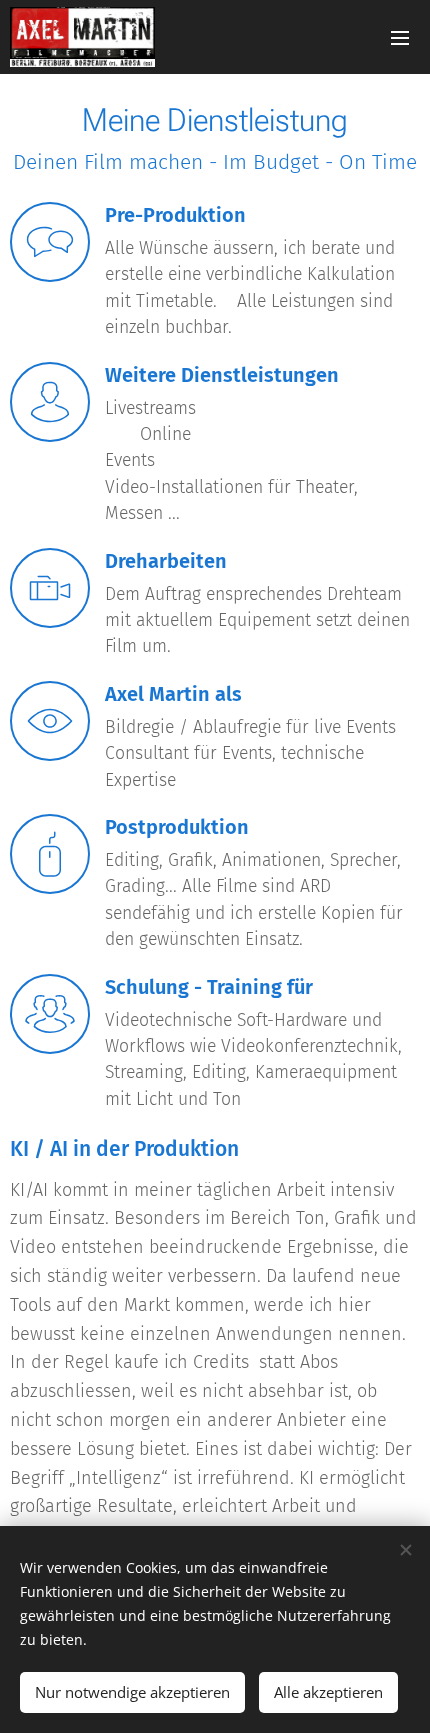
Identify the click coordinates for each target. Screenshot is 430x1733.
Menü (400, 37)
